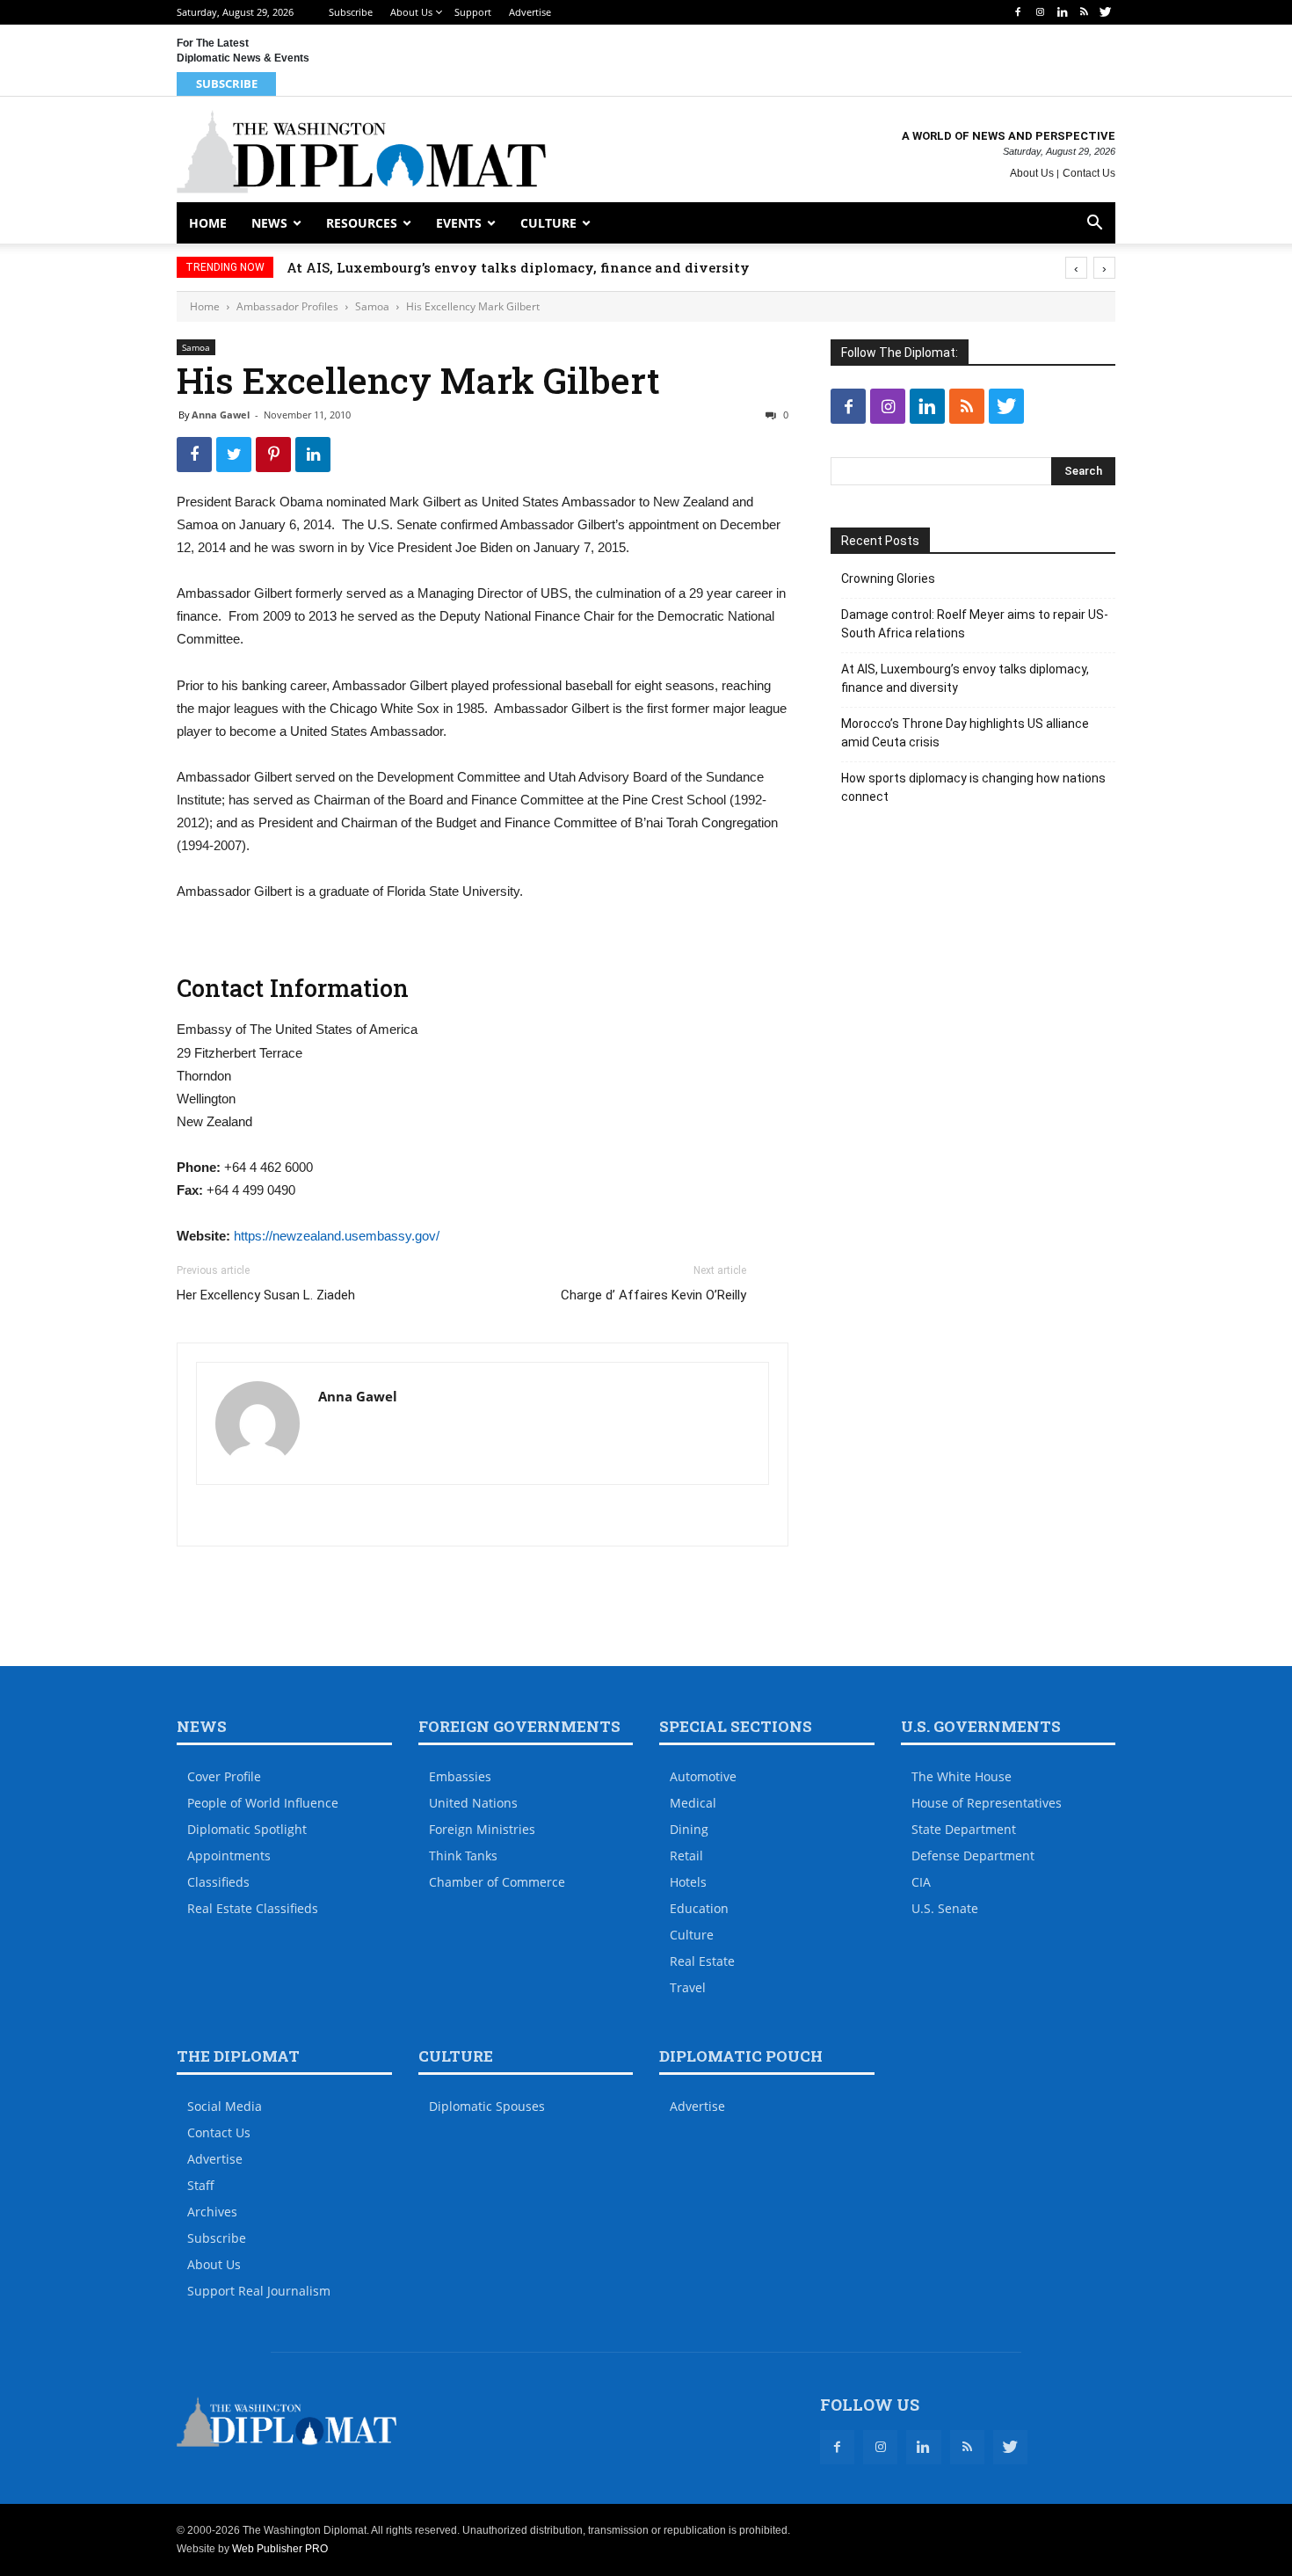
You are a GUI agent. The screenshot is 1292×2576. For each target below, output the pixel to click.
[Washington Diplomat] (361, 152)
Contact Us (1089, 173)
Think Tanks (463, 1856)
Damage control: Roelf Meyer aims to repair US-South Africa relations (975, 624)
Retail (686, 1856)
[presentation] (1076, 268)
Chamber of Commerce (497, 1882)
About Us (411, 12)
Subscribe (351, 12)
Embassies (460, 1776)
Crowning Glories (888, 579)
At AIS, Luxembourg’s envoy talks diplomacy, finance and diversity (518, 267)
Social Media (225, 2106)
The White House (962, 1776)
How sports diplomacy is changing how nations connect (973, 787)
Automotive (703, 1776)
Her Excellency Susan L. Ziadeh (266, 1295)
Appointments (229, 1856)
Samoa (372, 306)
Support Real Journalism (259, 2291)
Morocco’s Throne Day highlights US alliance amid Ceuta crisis (965, 733)
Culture (548, 223)
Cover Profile (224, 1776)
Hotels (688, 1882)
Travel (688, 1987)
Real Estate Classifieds (253, 1908)
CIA (921, 1882)
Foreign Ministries (482, 1829)
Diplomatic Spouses (487, 2106)
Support (473, 12)
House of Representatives (987, 1803)
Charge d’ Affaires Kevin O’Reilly (653, 1295)
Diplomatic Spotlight (247, 1829)
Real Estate (702, 1961)
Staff (201, 2185)
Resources (362, 223)
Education (699, 1908)
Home (208, 223)
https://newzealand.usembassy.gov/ (337, 1236)
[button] (1094, 225)
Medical (693, 1803)
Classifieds (218, 1882)
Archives (212, 2212)
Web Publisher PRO (280, 2549)
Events (459, 223)
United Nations (473, 1803)
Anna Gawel (221, 415)
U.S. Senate (945, 1908)
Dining (689, 1829)
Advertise (530, 12)
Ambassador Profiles (287, 306)
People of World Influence (263, 1803)
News (269, 223)
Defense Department (973, 1856)
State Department (964, 1829)
